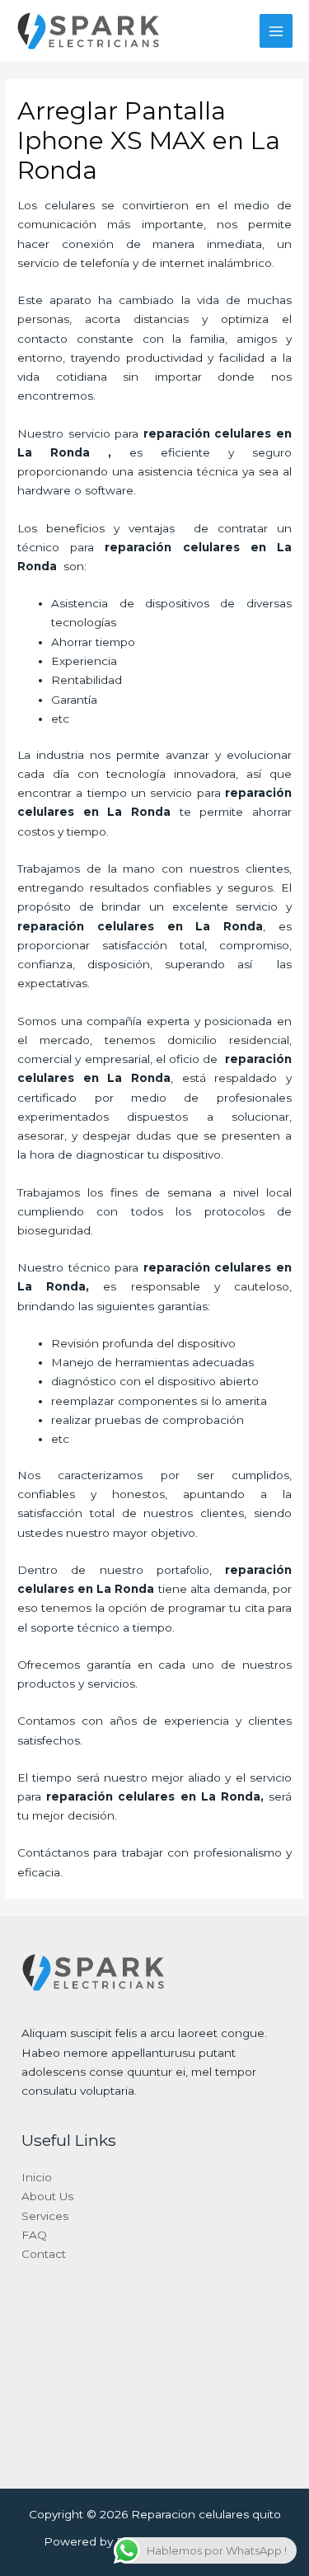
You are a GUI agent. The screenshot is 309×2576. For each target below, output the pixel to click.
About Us (47, 2196)
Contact (44, 2254)
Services (45, 2216)
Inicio (37, 2177)
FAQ (34, 2235)
